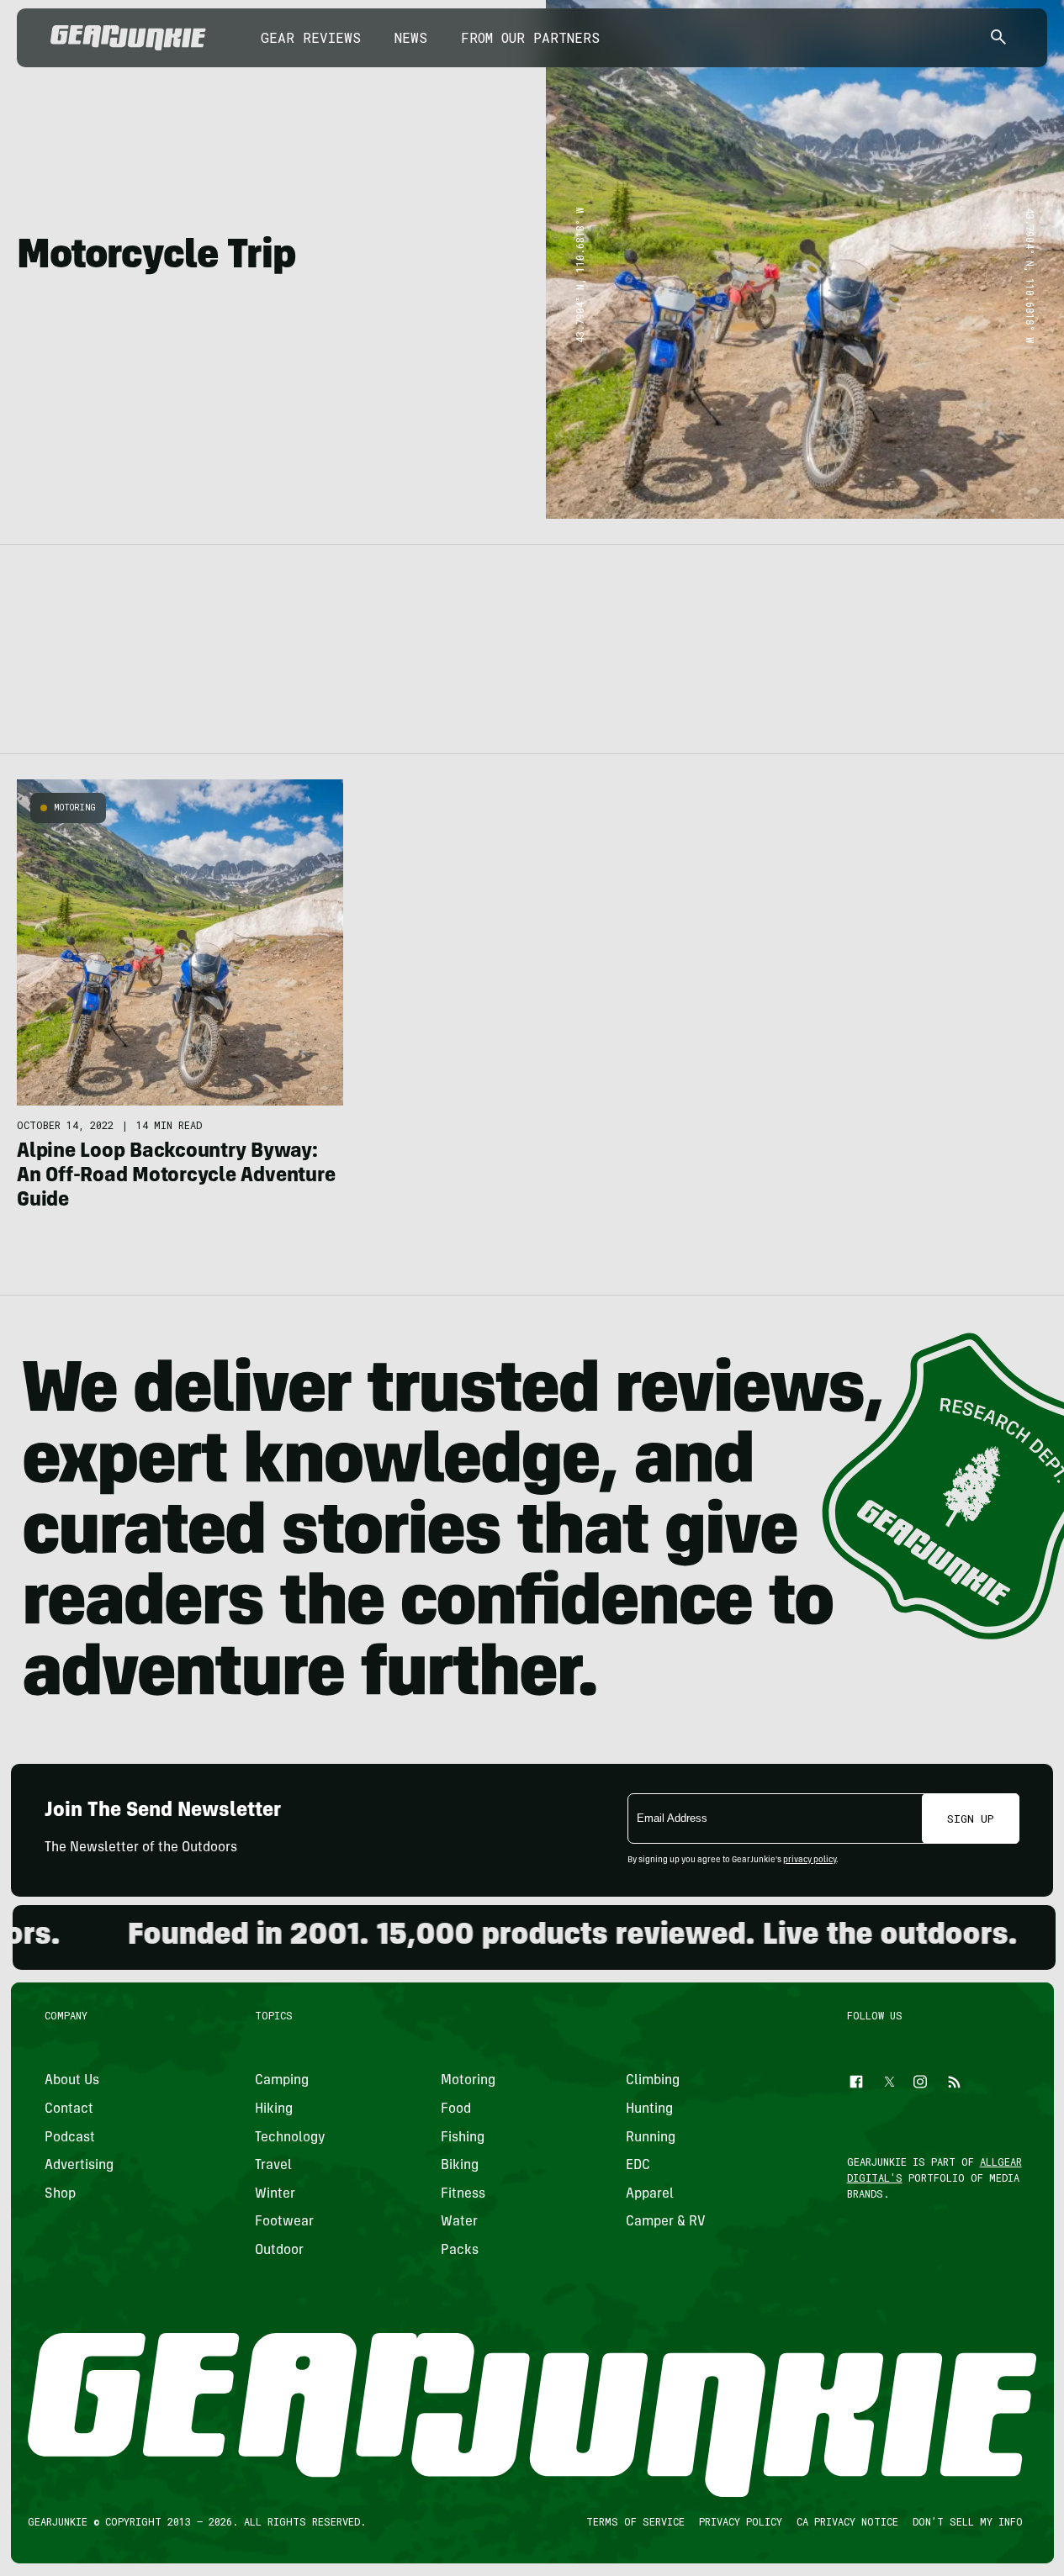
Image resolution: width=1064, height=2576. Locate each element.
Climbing (653, 2082)
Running (651, 2138)
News (411, 37)
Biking (459, 2166)
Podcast (70, 2138)
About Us (72, 2082)
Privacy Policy (740, 2521)
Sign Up (971, 1819)
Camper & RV (666, 2223)
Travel (273, 2166)
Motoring (75, 808)
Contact (69, 2109)
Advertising (79, 2166)
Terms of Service (635, 2521)
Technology (290, 2138)
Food (455, 2109)
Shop (60, 2194)
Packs (459, 2251)
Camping (282, 2082)
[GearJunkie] (128, 38)
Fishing (462, 2138)
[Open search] (998, 38)
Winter (275, 2194)
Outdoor (279, 2251)
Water (458, 2223)
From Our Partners (530, 37)
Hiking (274, 2109)
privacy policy (810, 1861)
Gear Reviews (311, 37)
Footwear (284, 2223)
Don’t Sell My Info (967, 2521)
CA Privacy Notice (847, 2521)
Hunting (649, 2109)
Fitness (462, 2194)
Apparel (650, 2194)
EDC (638, 2166)
